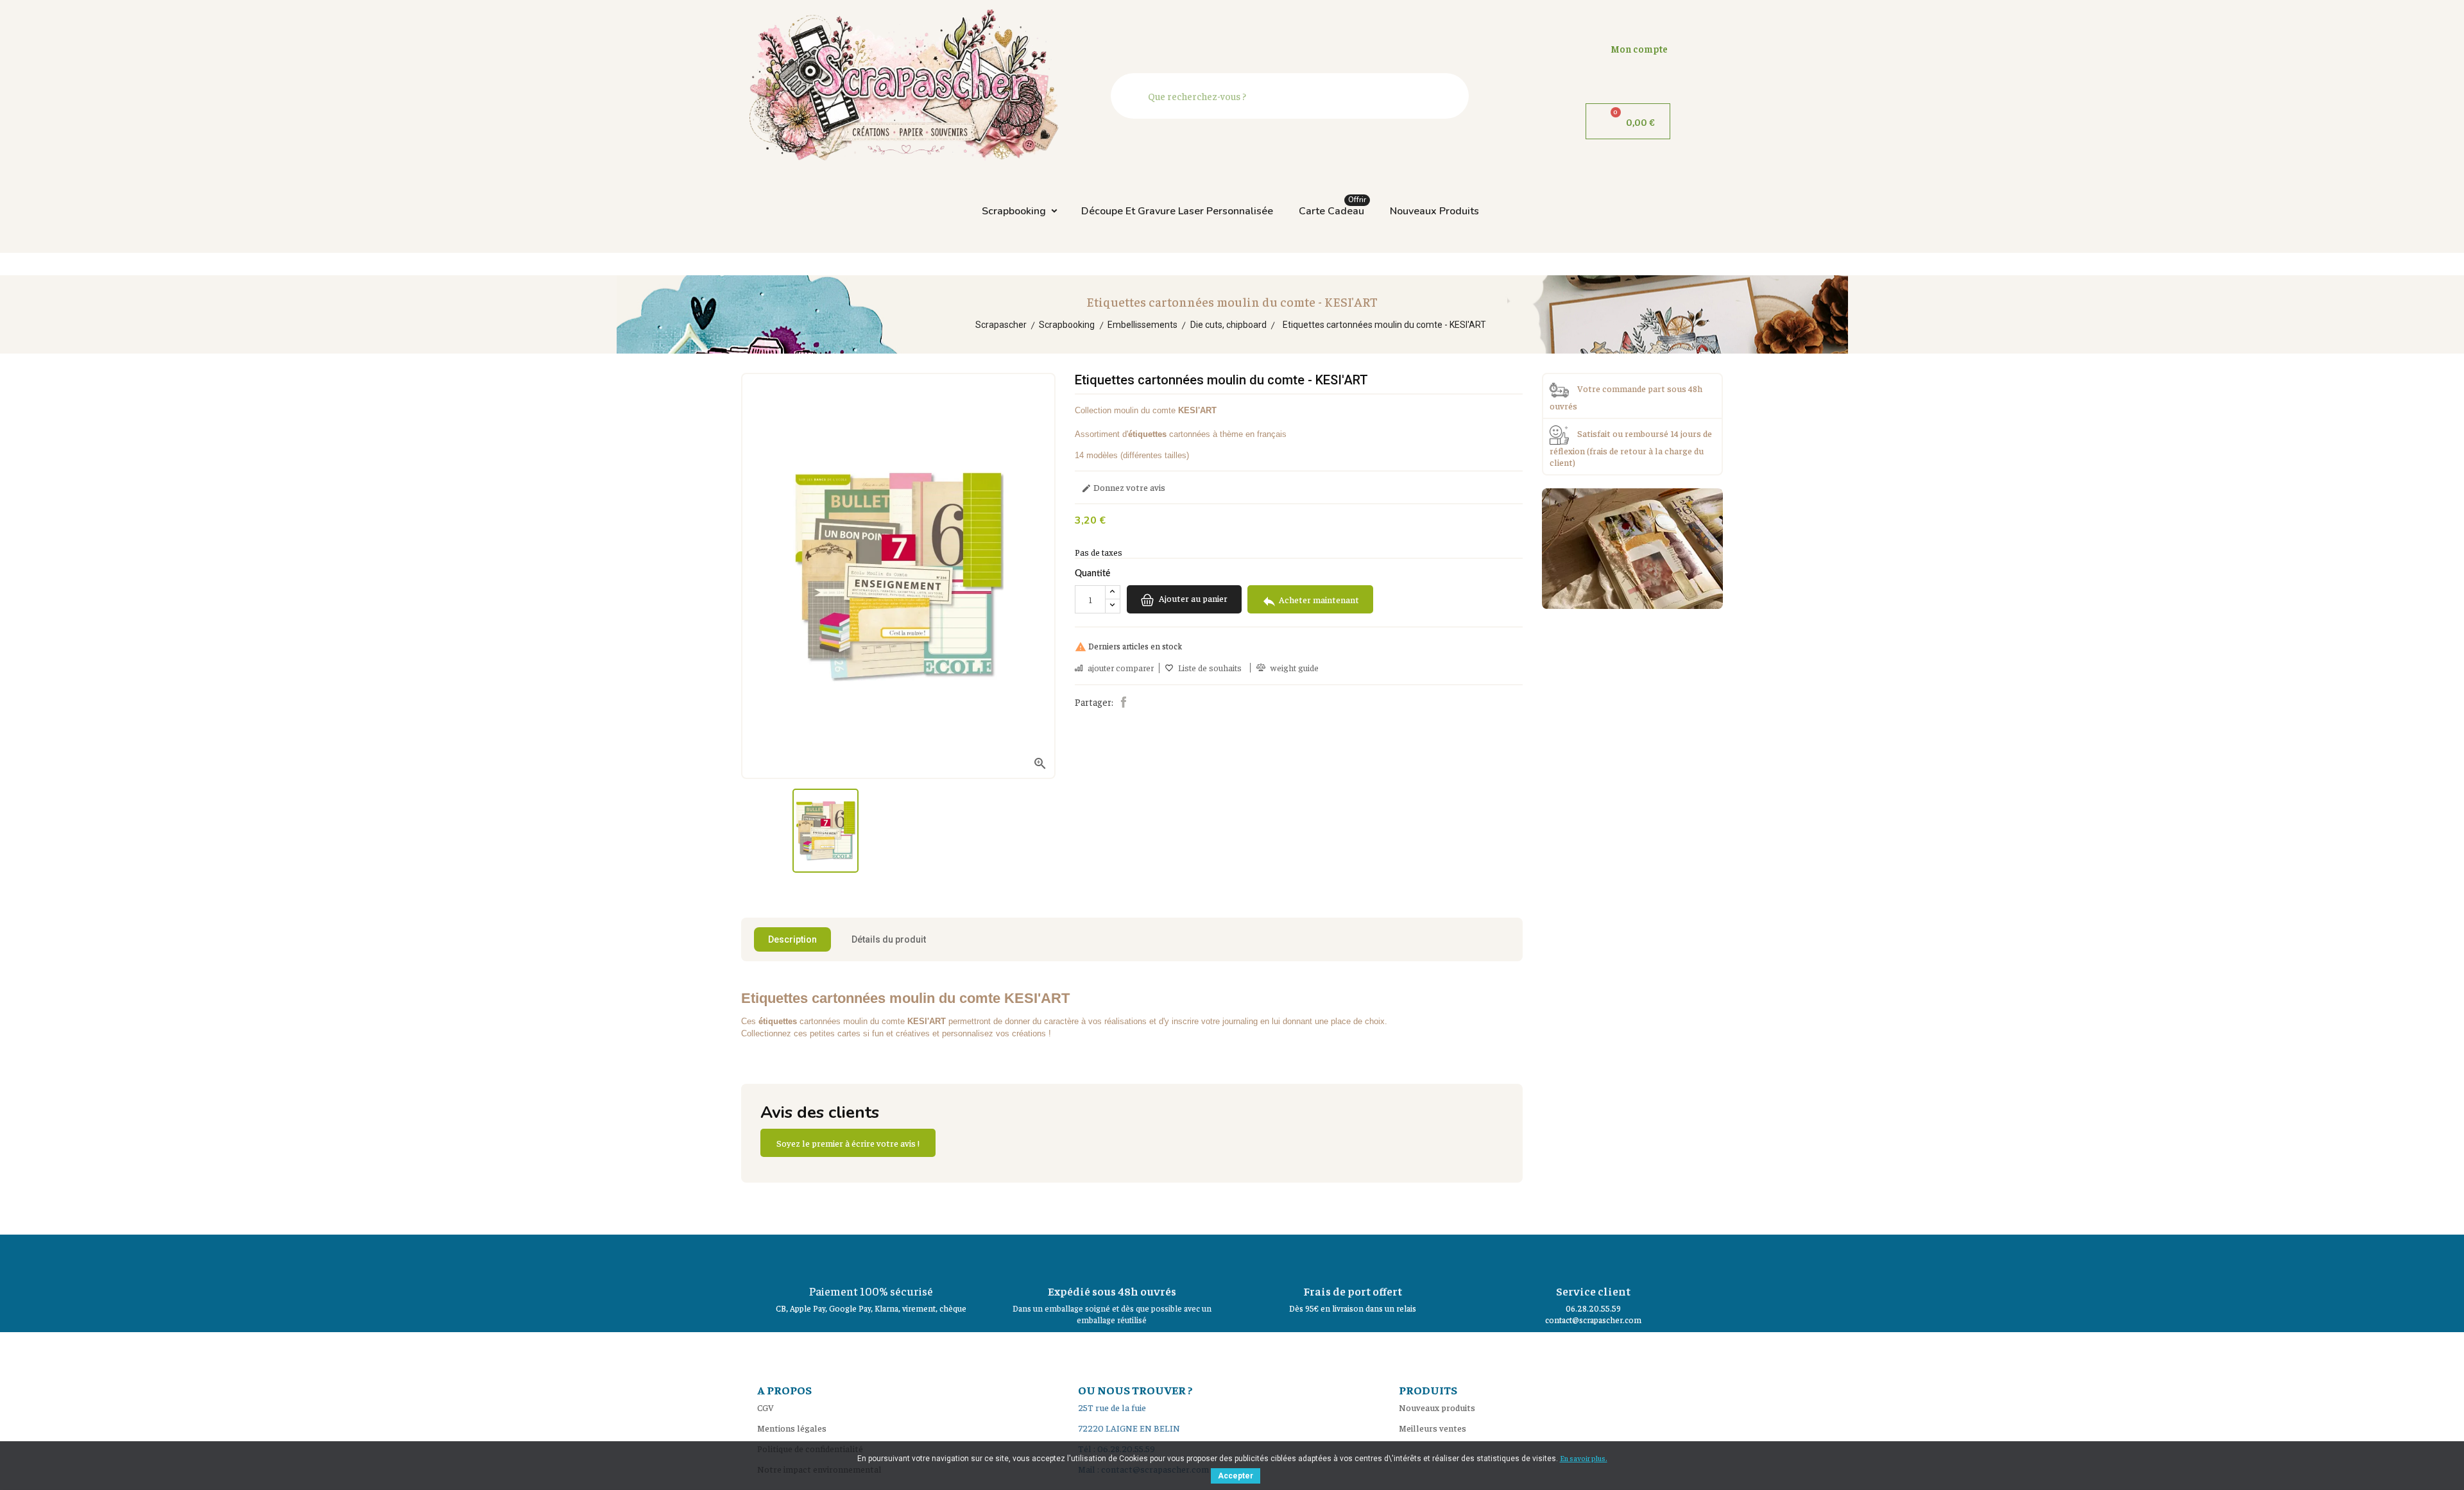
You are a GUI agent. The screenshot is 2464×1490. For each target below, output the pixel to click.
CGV (766, 1407)
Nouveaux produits (1434, 211)
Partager (1124, 702)
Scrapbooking (1014, 211)
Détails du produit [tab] (889, 939)
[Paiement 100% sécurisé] (871, 1257)
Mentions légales (792, 1428)
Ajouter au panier (1192, 599)
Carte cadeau (1332, 208)
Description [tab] (792, 939)
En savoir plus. (1584, 1458)
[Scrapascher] (1632, 547)
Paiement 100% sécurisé (871, 1291)
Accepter (1236, 1476)
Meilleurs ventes (1433, 1428)
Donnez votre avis (1123, 488)
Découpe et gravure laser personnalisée (1177, 211)
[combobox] (1293, 96)
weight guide (1295, 668)
